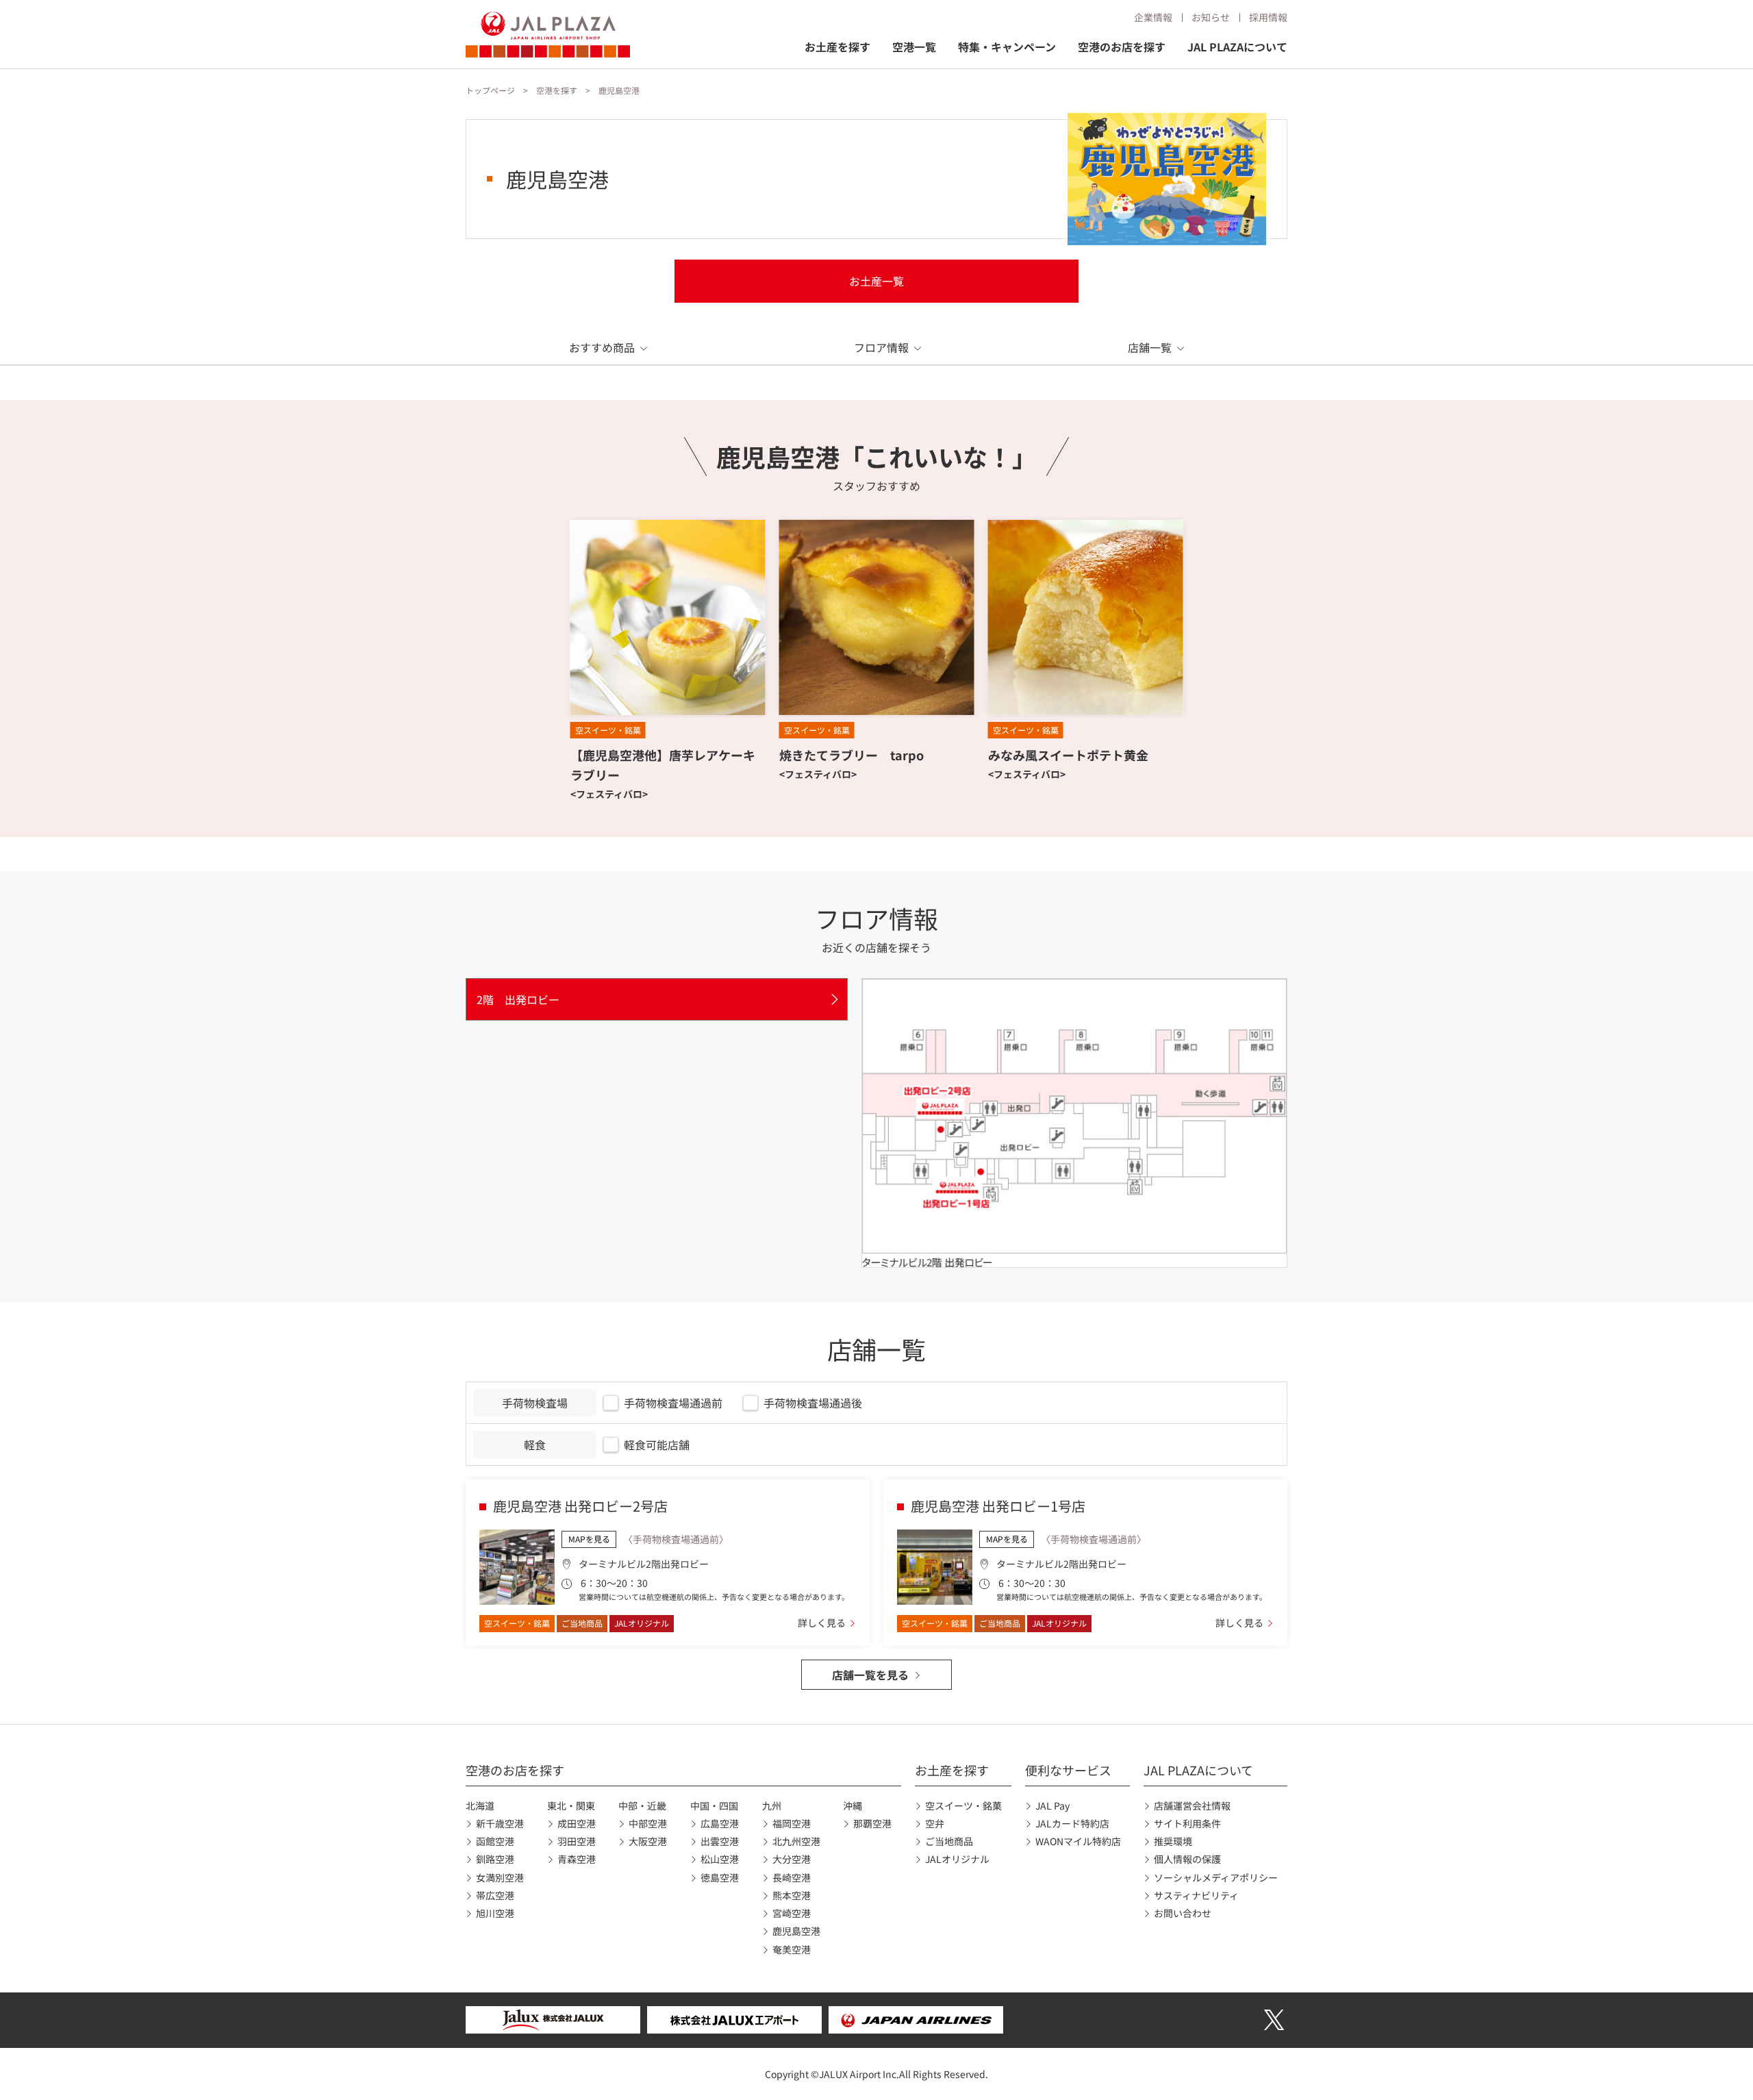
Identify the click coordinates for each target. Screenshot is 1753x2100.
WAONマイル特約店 (1078, 1841)
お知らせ (1211, 17)
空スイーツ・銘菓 (963, 1805)
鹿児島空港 (796, 1931)
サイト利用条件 (1187, 1823)
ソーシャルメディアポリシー (1216, 1877)
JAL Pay (1052, 1805)
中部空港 (648, 1823)
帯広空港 (495, 1895)
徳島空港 (720, 1877)
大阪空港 (648, 1841)
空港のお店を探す (1122, 47)
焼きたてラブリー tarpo (852, 755)
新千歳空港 (500, 1823)
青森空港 (577, 1859)
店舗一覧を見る (870, 1675)
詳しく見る (822, 1623)
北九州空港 (796, 1841)
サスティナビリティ (1196, 1895)
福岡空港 (792, 1823)
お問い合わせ (1183, 1913)
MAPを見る (589, 1539)
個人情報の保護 (1187, 1859)
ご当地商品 (949, 1841)
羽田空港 (577, 1841)
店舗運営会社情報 (1192, 1805)
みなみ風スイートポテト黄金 (1068, 755)
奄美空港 (792, 1949)
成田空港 (577, 1823)
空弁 (935, 1823)
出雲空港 (720, 1841)
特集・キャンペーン (1007, 47)
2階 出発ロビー (518, 999)
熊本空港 (792, 1895)
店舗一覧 (1150, 347)
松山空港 (720, 1859)
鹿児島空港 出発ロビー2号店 (580, 1506)
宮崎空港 (792, 1913)
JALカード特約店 (1072, 1823)
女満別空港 (500, 1877)
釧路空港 (495, 1859)
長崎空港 (792, 1877)
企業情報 (1153, 17)
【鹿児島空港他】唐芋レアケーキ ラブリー (663, 765)
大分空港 (792, 1859)
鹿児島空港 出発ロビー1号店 (998, 1506)
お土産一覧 (876, 281)
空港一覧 (914, 47)
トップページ (490, 90)
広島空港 (720, 1823)
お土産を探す (837, 47)
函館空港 (495, 1841)
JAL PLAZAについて (1237, 47)
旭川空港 (495, 1913)
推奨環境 (1173, 1841)
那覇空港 (872, 1823)
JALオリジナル (957, 1859)
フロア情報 (881, 347)
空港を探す (557, 90)
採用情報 (1268, 17)
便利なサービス (1068, 1770)
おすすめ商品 (602, 347)
